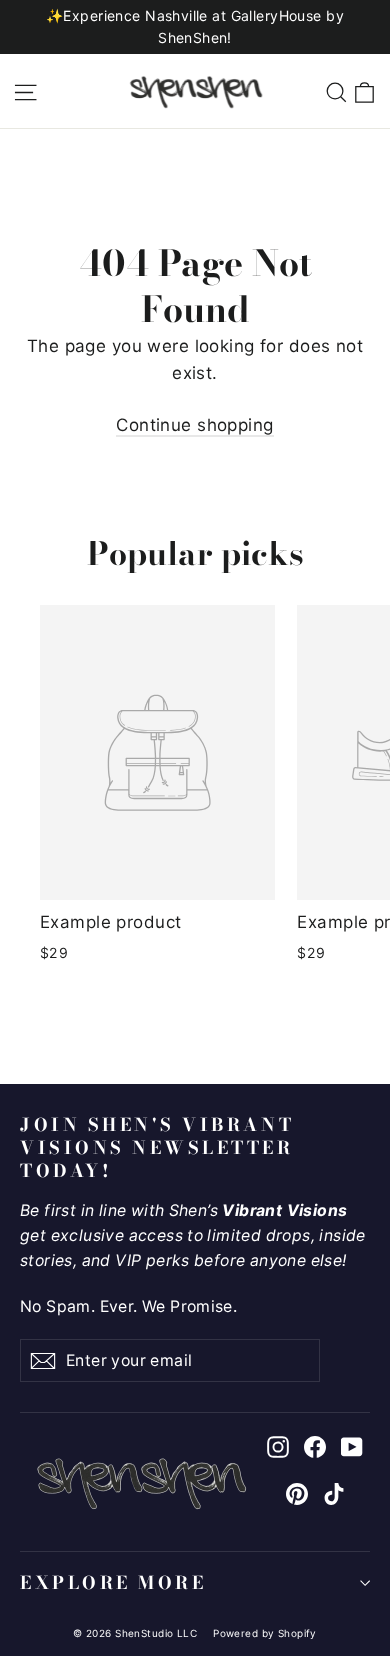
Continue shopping (194, 425)
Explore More (113, 1582)
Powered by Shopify (265, 1633)
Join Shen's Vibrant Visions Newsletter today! (157, 1147)
